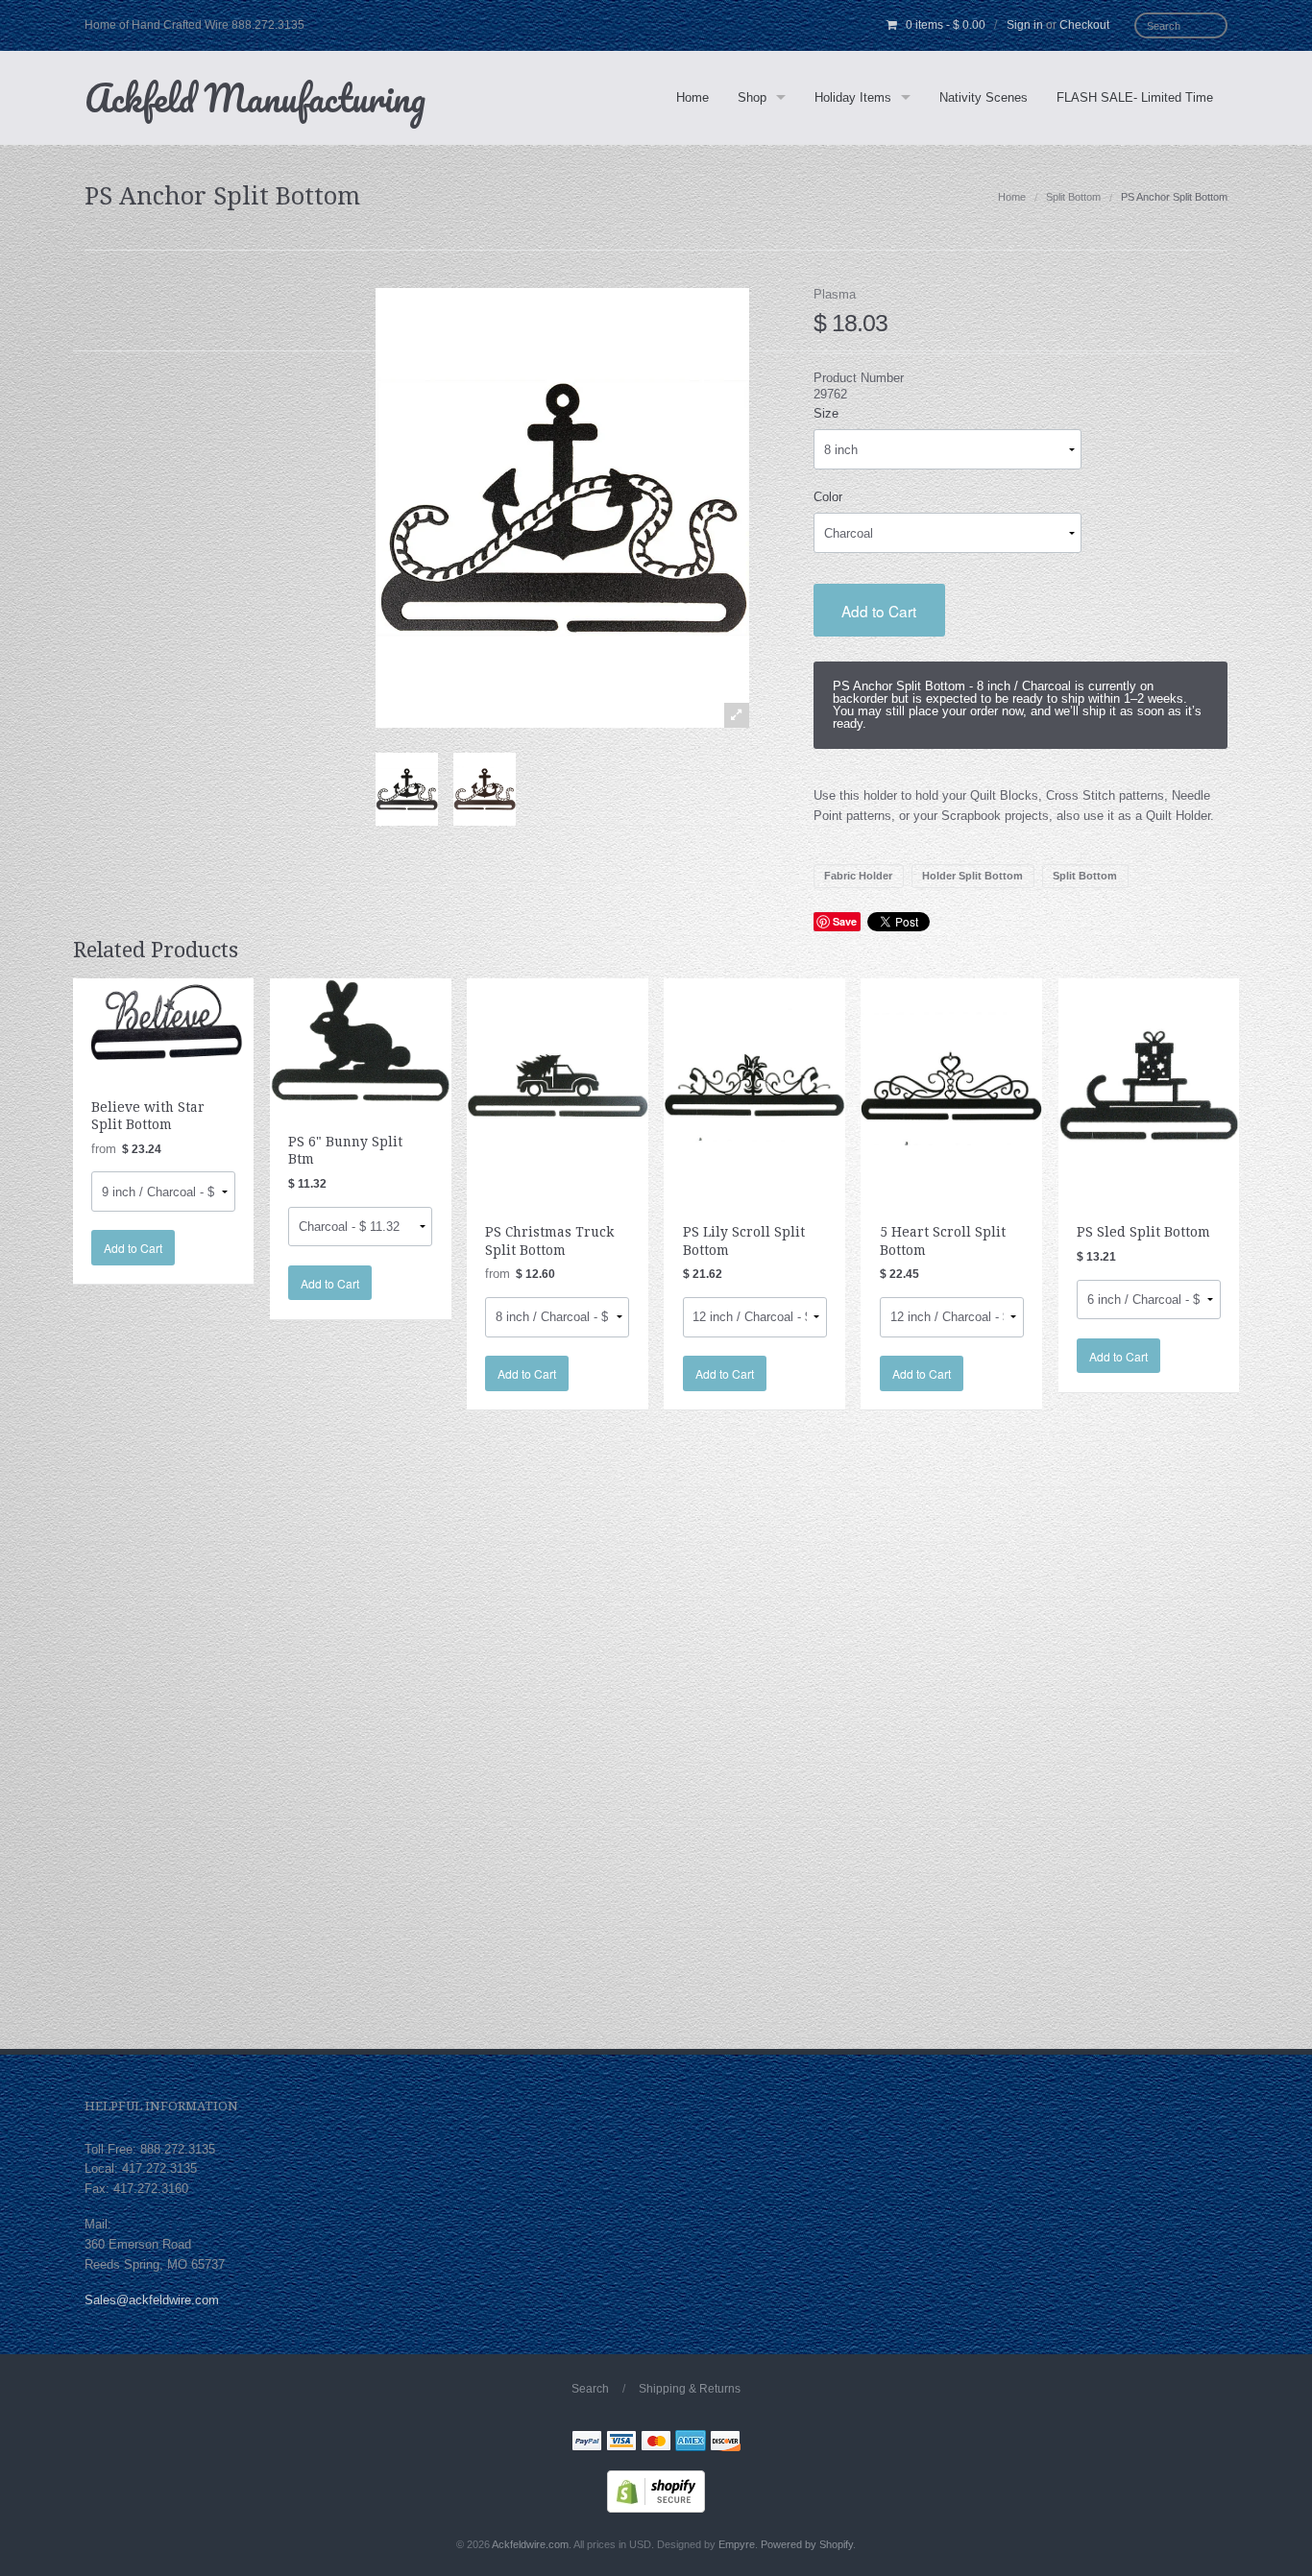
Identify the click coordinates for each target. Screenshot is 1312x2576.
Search (590, 2389)
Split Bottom (1073, 197)
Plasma (835, 294)
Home (692, 97)
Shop (752, 97)
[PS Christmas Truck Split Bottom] (558, 1084)
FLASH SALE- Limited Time (1135, 97)
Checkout (1084, 25)
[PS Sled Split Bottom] (1149, 1084)
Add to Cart (879, 611)
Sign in (1025, 25)
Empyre (737, 2544)
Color (828, 497)
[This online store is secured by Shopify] (656, 2490)
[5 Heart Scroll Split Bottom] (951, 1084)
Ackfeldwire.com (530, 2544)
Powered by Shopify (807, 2544)
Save (845, 921)
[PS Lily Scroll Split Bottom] (754, 1084)
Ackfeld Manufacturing (255, 97)
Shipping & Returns (690, 2389)
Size (826, 413)
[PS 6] (361, 1039)
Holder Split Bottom (972, 876)
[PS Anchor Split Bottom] (407, 789)
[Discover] (725, 2443)
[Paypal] (587, 2443)
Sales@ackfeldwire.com (152, 2300)
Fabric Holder (858, 876)
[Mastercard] (656, 2443)
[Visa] (621, 2443)
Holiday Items (853, 97)
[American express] (691, 2443)
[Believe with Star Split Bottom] (164, 1022)
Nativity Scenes (984, 97)
